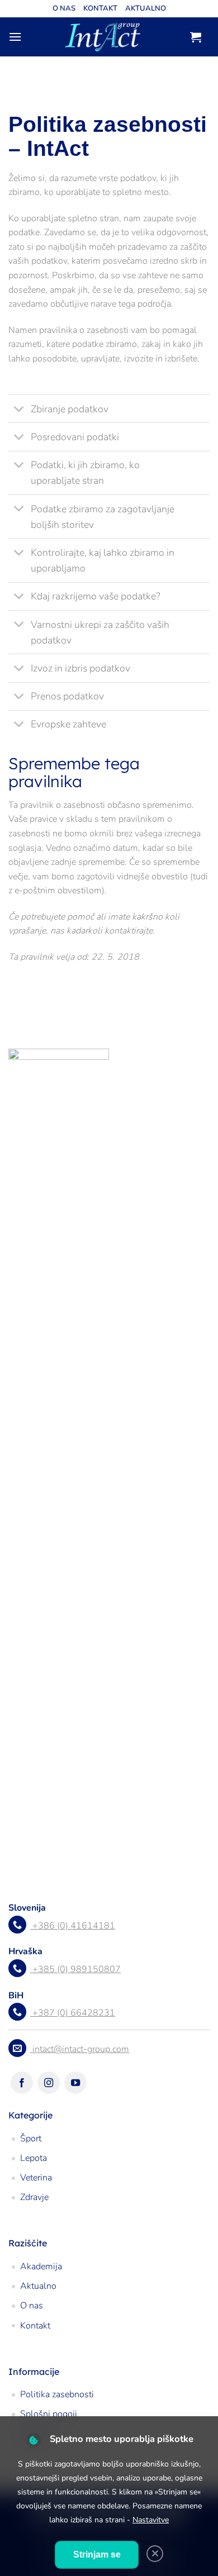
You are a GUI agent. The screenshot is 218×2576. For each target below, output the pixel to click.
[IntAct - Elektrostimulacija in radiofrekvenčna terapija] (103, 37)
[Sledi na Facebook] (22, 2083)
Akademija (41, 2267)
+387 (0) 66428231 (74, 2013)
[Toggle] (19, 410)
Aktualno (146, 8)
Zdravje (34, 2197)
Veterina (36, 2178)
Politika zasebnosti (57, 2394)
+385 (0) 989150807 (77, 1969)
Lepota (34, 2158)
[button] (15, 37)
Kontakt (100, 8)
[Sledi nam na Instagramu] (49, 2083)
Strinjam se (97, 2554)
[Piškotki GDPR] (33, 2441)
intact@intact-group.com (81, 2049)
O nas (64, 8)
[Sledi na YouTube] (75, 2083)
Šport (31, 2139)
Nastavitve (151, 2520)
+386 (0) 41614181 (74, 1926)
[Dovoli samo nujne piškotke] (155, 2554)
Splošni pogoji (49, 2414)
